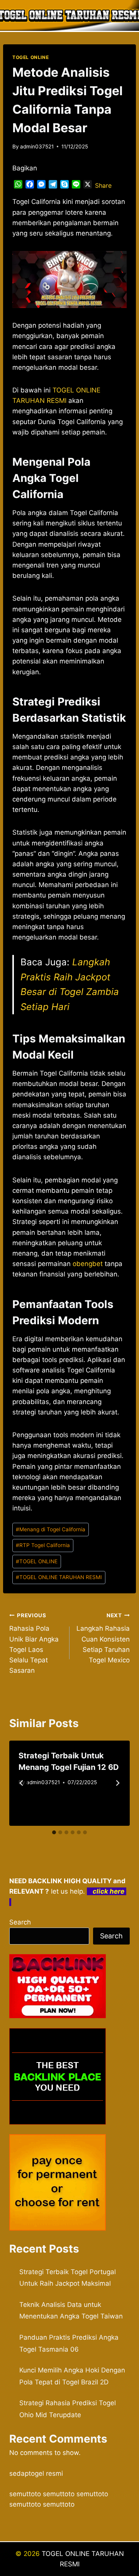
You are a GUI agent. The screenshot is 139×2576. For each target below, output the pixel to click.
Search (20, 1922)
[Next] (117, 1783)
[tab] (54, 1832)
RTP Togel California (43, 1545)
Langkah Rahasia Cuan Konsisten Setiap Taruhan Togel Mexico (103, 1638)
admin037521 (37, 146)
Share (103, 185)
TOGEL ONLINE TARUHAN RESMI (59, 1577)
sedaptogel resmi (36, 2473)
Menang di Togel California (51, 1529)
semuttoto (25, 2494)
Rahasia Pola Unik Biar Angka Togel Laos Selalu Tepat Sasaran (34, 1643)
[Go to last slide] (22, 1783)
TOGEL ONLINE (31, 57)
